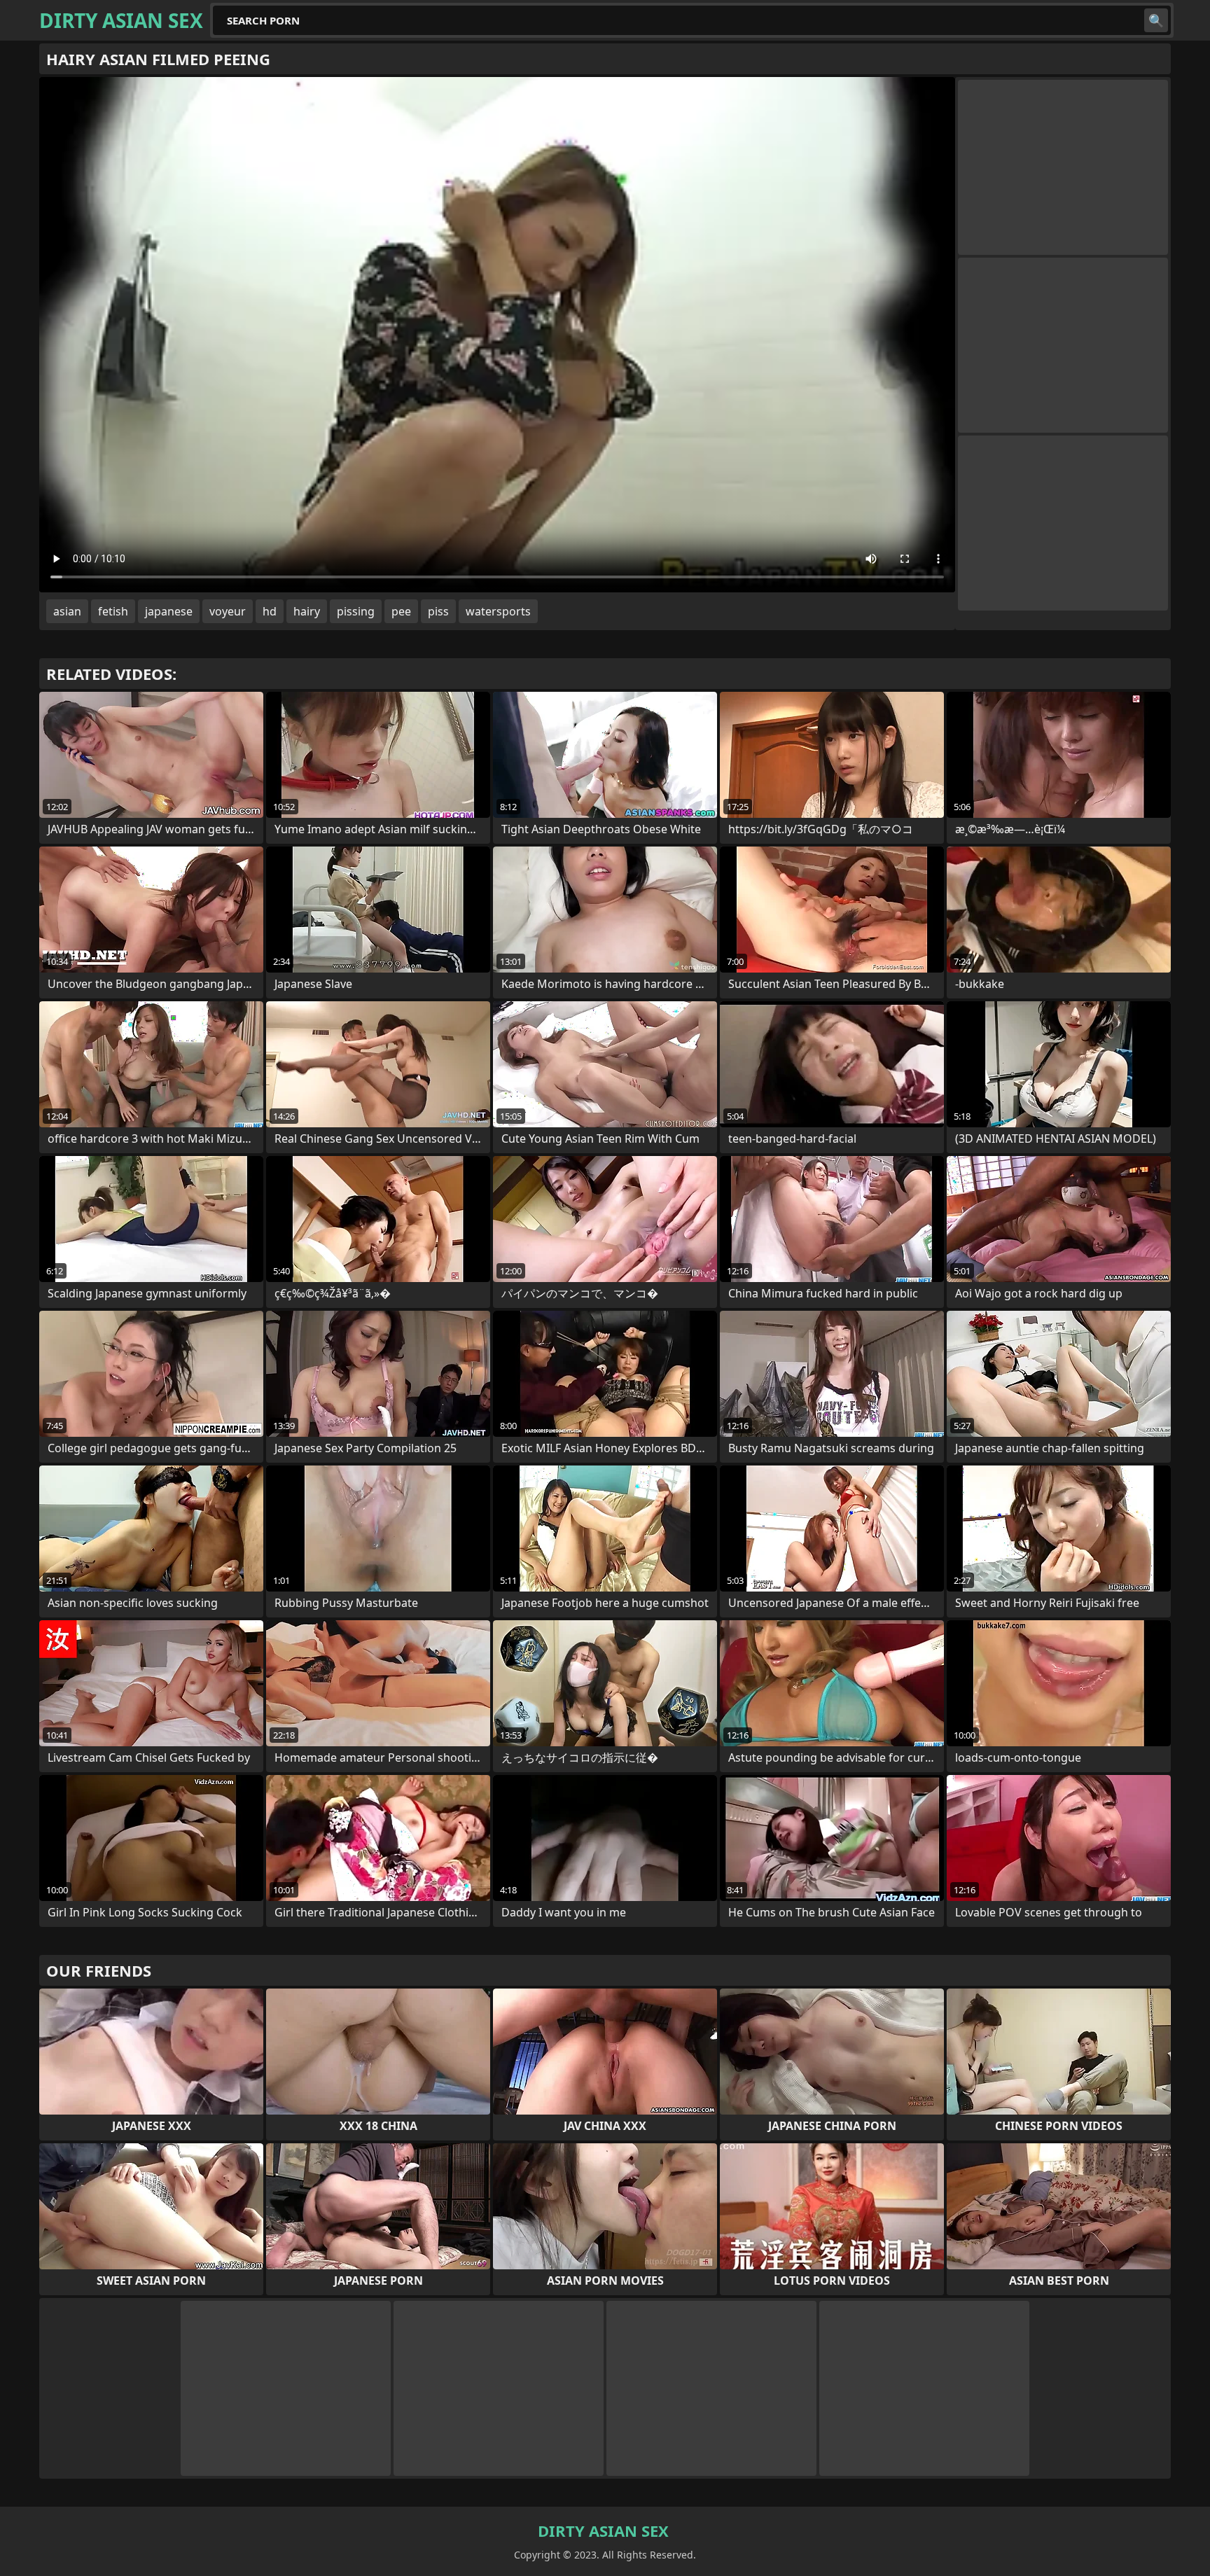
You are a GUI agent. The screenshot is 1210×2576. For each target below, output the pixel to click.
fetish (113, 611)
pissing (356, 611)
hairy (307, 611)
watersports (498, 611)
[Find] (1156, 20)
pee (401, 611)
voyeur (228, 611)
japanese (169, 611)
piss (438, 611)
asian (67, 611)
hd (270, 611)
